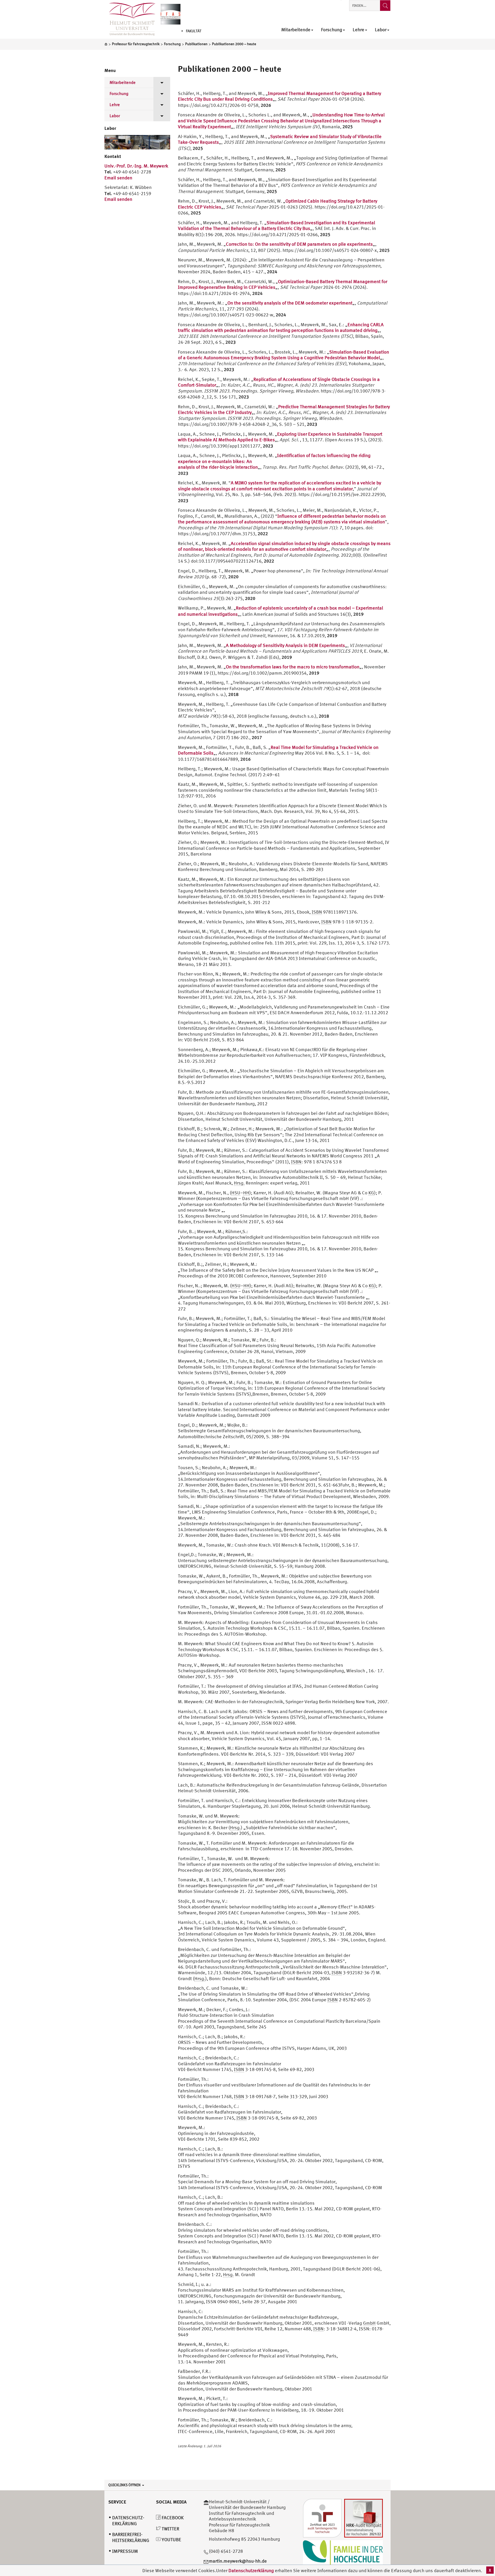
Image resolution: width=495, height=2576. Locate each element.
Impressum (125, 2551)
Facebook (172, 2518)
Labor (115, 116)
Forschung (119, 93)
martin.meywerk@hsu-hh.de (238, 2561)
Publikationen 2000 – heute (230, 69)
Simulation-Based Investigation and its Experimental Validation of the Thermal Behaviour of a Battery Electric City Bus (277, 226)
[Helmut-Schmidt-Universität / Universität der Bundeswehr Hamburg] (130, 19)
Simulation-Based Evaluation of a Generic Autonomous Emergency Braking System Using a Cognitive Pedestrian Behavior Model (283, 355)
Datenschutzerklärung (251, 2570)
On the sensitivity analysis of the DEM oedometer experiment (290, 303)
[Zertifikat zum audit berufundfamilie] (322, 2518)
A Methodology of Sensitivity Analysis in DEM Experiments (285, 645)
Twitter (170, 2529)
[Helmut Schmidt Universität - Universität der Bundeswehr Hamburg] (171, 14)
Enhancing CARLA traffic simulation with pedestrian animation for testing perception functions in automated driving (281, 327)
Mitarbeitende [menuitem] (296, 30)
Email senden (118, 178)
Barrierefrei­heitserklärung (131, 2537)
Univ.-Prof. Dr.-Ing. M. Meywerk (136, 166)
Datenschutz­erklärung (128, 2521)
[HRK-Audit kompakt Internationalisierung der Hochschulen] (364, 2518)
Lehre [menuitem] (358, 30)
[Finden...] (385, 6)
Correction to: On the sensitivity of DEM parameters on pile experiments (299, 244)
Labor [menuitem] (381, 30)
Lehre (115, 105)
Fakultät (194, 31)
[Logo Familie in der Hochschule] (343, 2552)
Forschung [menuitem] (332, 30)
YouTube (171, 2539)
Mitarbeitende (123, 82)
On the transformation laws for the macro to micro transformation (293, 667)
